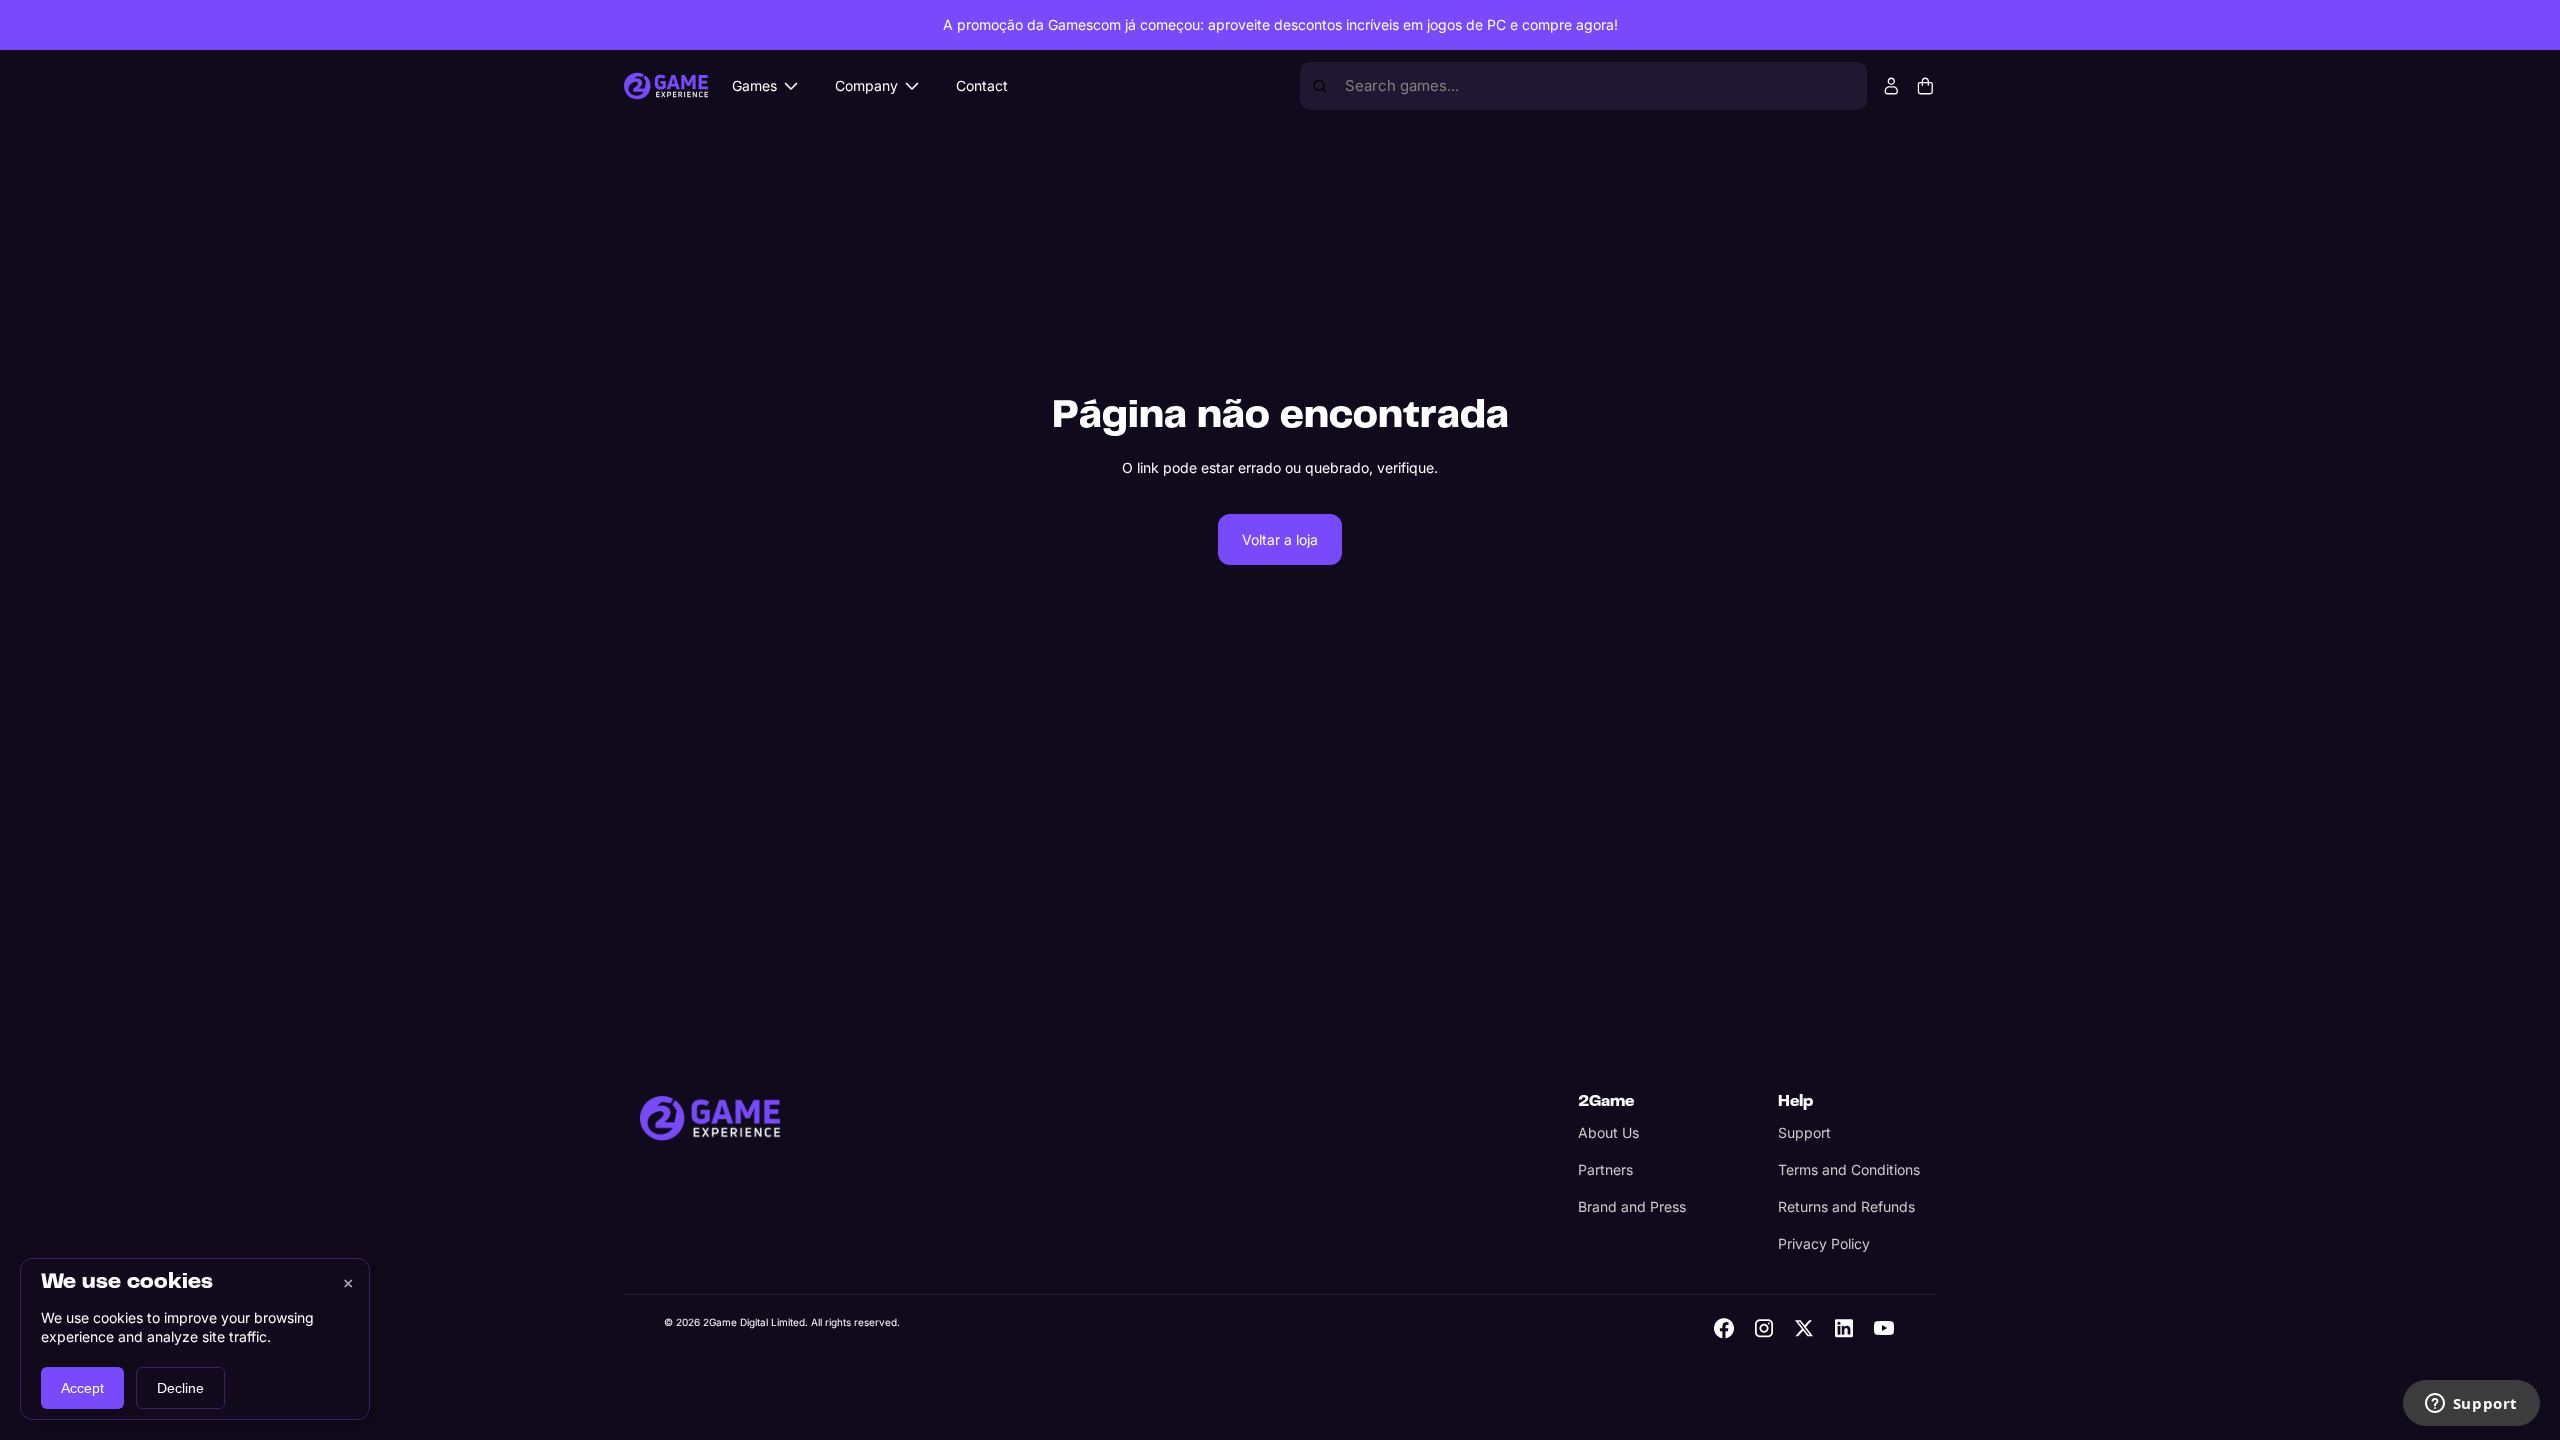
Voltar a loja (1280, 539)
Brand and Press (1632, 1206)
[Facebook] (1724, 1328)
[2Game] (710, 1118)
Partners (1605, 1169)
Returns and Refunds (1846, 1206)
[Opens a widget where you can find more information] (2471, 1405)
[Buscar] (1319, 86)
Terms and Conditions (1849, 1169)
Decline (180, 1388)
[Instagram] (1764, 1328)
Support (1804, 1132)
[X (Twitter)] (1804, 1328)
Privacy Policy (1824, 1243)
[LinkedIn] (1844, 1328)
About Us (1608, 1132)
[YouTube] (1884, 1328)
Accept (82, 1388)
